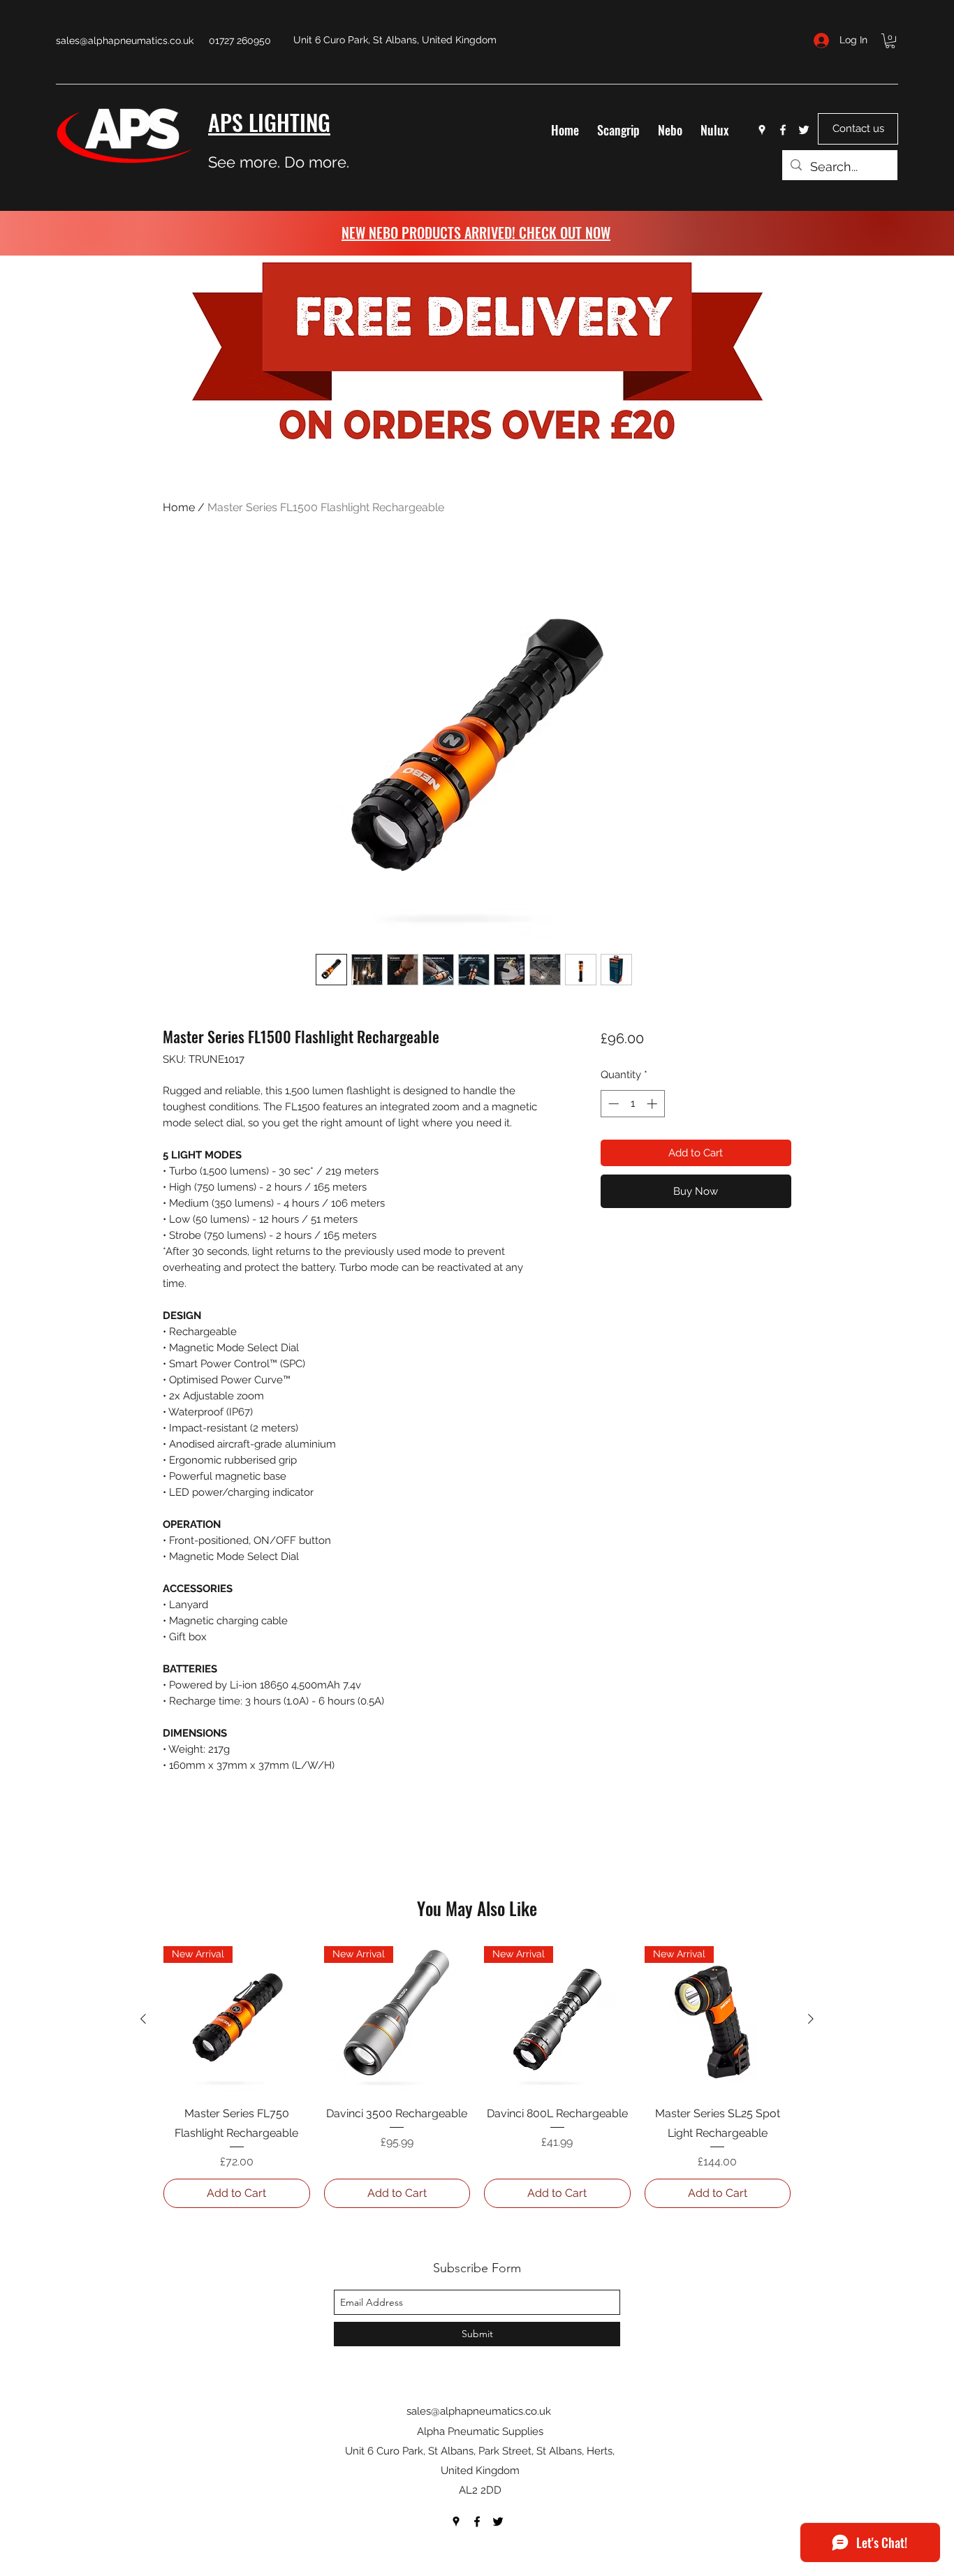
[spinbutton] (632, 1104)
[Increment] (653, 1104)
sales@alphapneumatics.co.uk (125, 41)
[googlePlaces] (762, 130)
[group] (477, 2077)
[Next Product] (811, 2019)
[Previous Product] (143, 2019)
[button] (890, 41)
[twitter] (804, 130)
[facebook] (783, 130)
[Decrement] (612, 1104)
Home (179, 507)
